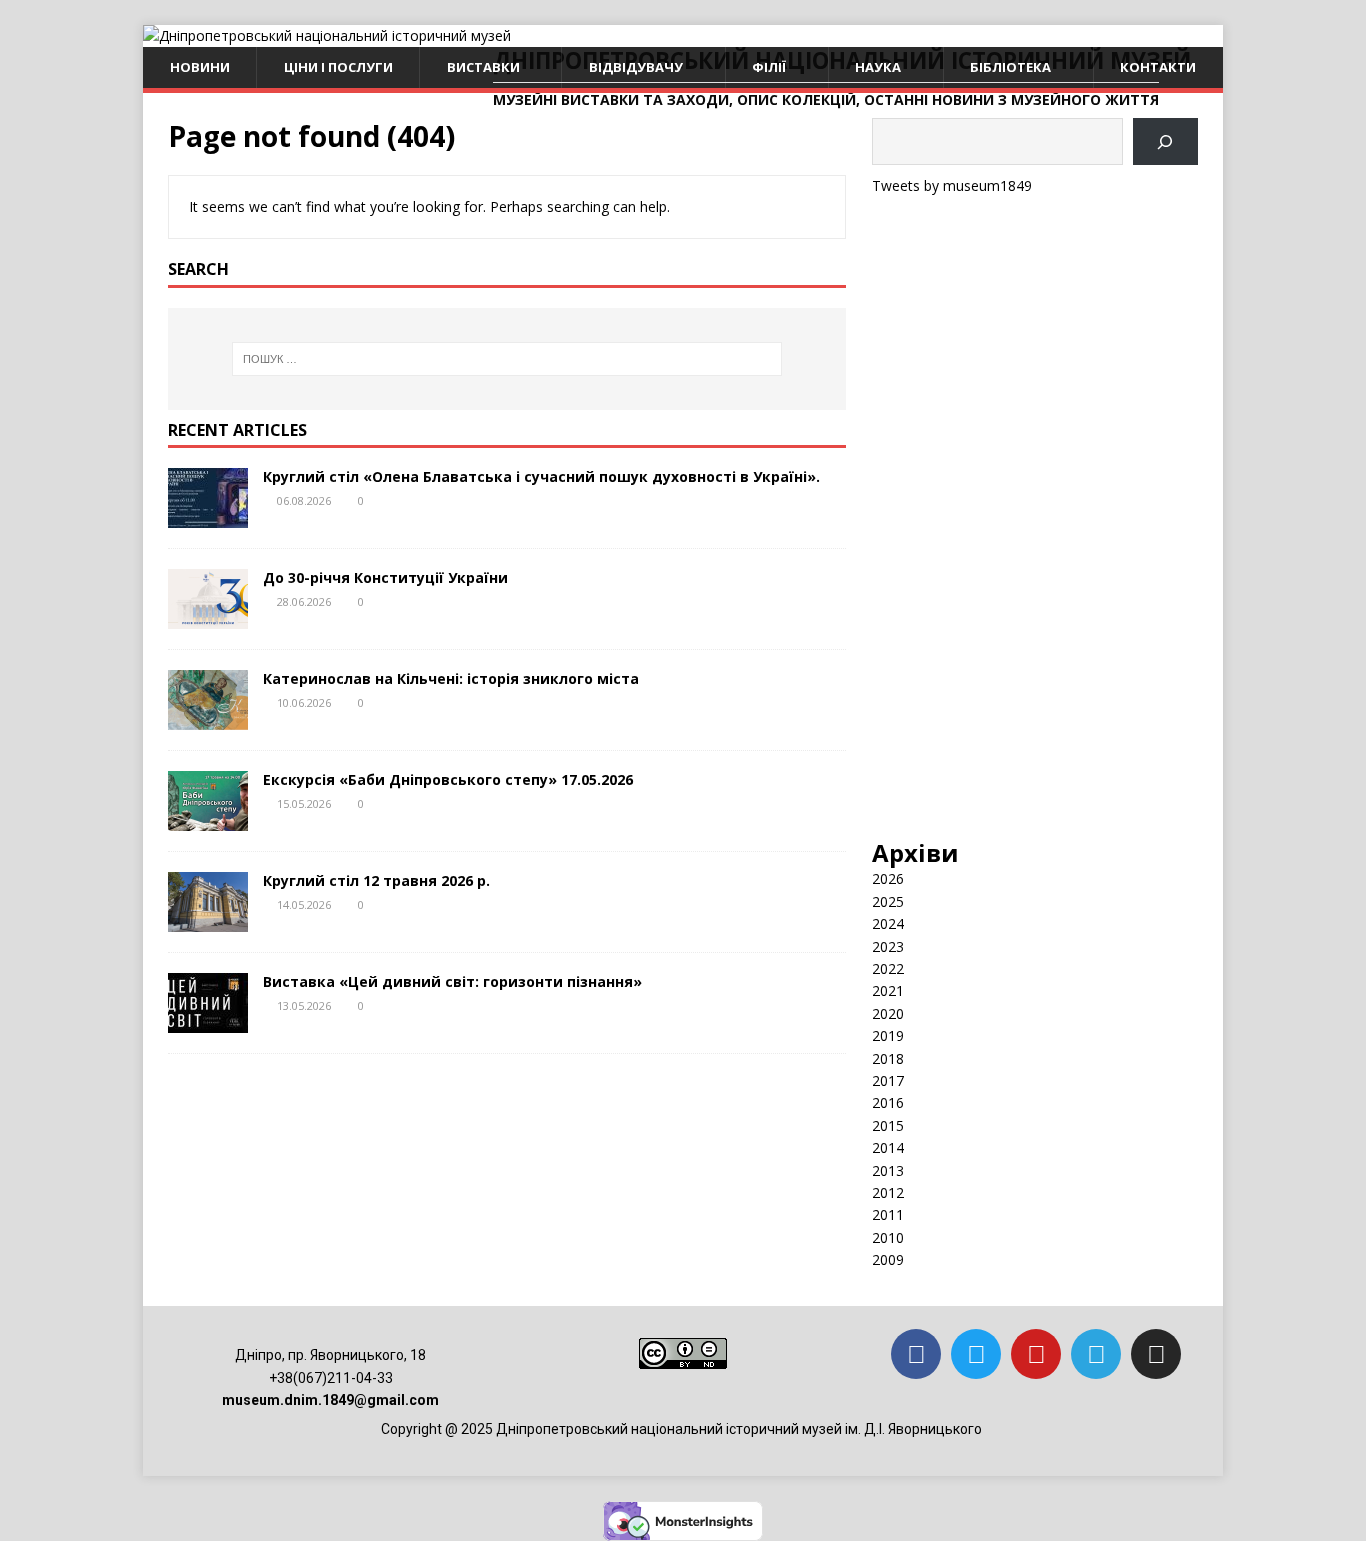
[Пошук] (1165, 141)
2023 (888, 946)
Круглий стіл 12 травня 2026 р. (376, 880)
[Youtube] (1036, 1354)
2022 (888, 968)
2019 (888, 1035)
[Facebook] (916, 1354)
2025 (888, 901)
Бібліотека (1010, 67)
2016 (888, 1102)
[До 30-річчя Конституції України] (208, 617)
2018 (888, 1058)
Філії (769, 67)
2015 (888, 1125)
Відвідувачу (636, 67)
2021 (888, 990)
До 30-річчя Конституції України (385, 577)
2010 (888, 1237)
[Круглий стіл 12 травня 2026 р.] (208, 920)
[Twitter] (976, 1354)
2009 (888, 1259)
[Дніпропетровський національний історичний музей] (327, 35)
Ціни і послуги (338, 67)
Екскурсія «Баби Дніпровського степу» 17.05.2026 (448, 779)
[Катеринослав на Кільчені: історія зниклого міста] (208, 718)
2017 (888, 1080)
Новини (200, 67)
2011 (888, 1214)
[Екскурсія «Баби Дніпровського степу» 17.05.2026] (208, 819)
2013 (888, 1170)
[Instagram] (1156, 1354)
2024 (888, 923)
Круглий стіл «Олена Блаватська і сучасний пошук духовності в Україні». (541, 476)
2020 (888, 1013)
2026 (888, 878)
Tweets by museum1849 (952, 185)
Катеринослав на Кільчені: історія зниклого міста (451, 678)
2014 (888, 1147)
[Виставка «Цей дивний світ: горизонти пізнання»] (208, 1021)
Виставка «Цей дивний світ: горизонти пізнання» (452, 981)
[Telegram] (1096, 1354)
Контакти (1158, 67)
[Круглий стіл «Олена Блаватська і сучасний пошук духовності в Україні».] (208, 516)
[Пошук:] (507, 359)
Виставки (483, 67)
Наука (878, 67)
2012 (888, 1192)
